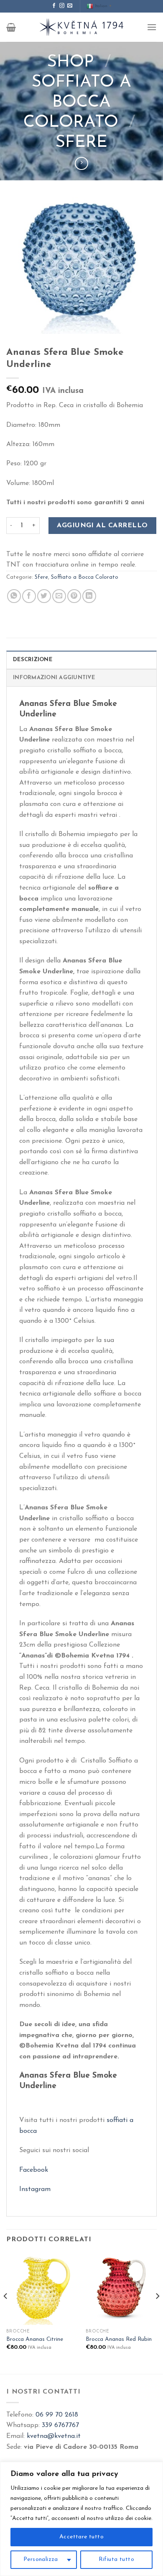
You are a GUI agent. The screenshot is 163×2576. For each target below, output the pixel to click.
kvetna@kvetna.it (54, 2436)
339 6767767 (60, 2425)
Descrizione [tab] (33, 660)
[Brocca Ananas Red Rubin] (121, 2289)
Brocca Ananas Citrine (35, 2339)
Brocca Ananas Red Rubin (119, 2339)
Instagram (35, 2189)
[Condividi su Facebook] (29, 596)
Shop (71, 62)
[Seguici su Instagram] (62, 6)
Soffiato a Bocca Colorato (78, 103)
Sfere (81, 143)
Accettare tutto (81, 2537)
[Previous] (6, 2313)
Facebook (34, 2170)
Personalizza (41, 2559)
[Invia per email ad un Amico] (59, 596)
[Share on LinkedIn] (89, 596)
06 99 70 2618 (57, 2415)
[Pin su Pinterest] (74, 596)
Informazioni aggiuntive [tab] (54, 678)
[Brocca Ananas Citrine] (42, 2289)
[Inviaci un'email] (70, 6)
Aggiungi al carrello (102, 526)
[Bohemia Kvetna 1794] (81, 27)
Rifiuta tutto (116, 2559)
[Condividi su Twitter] (44, 596)
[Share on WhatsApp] (14, 596)
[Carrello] (11, 27)
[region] (81, 2519)
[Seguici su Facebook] (54, 6)
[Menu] (152, 27)
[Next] (157, 2313)
